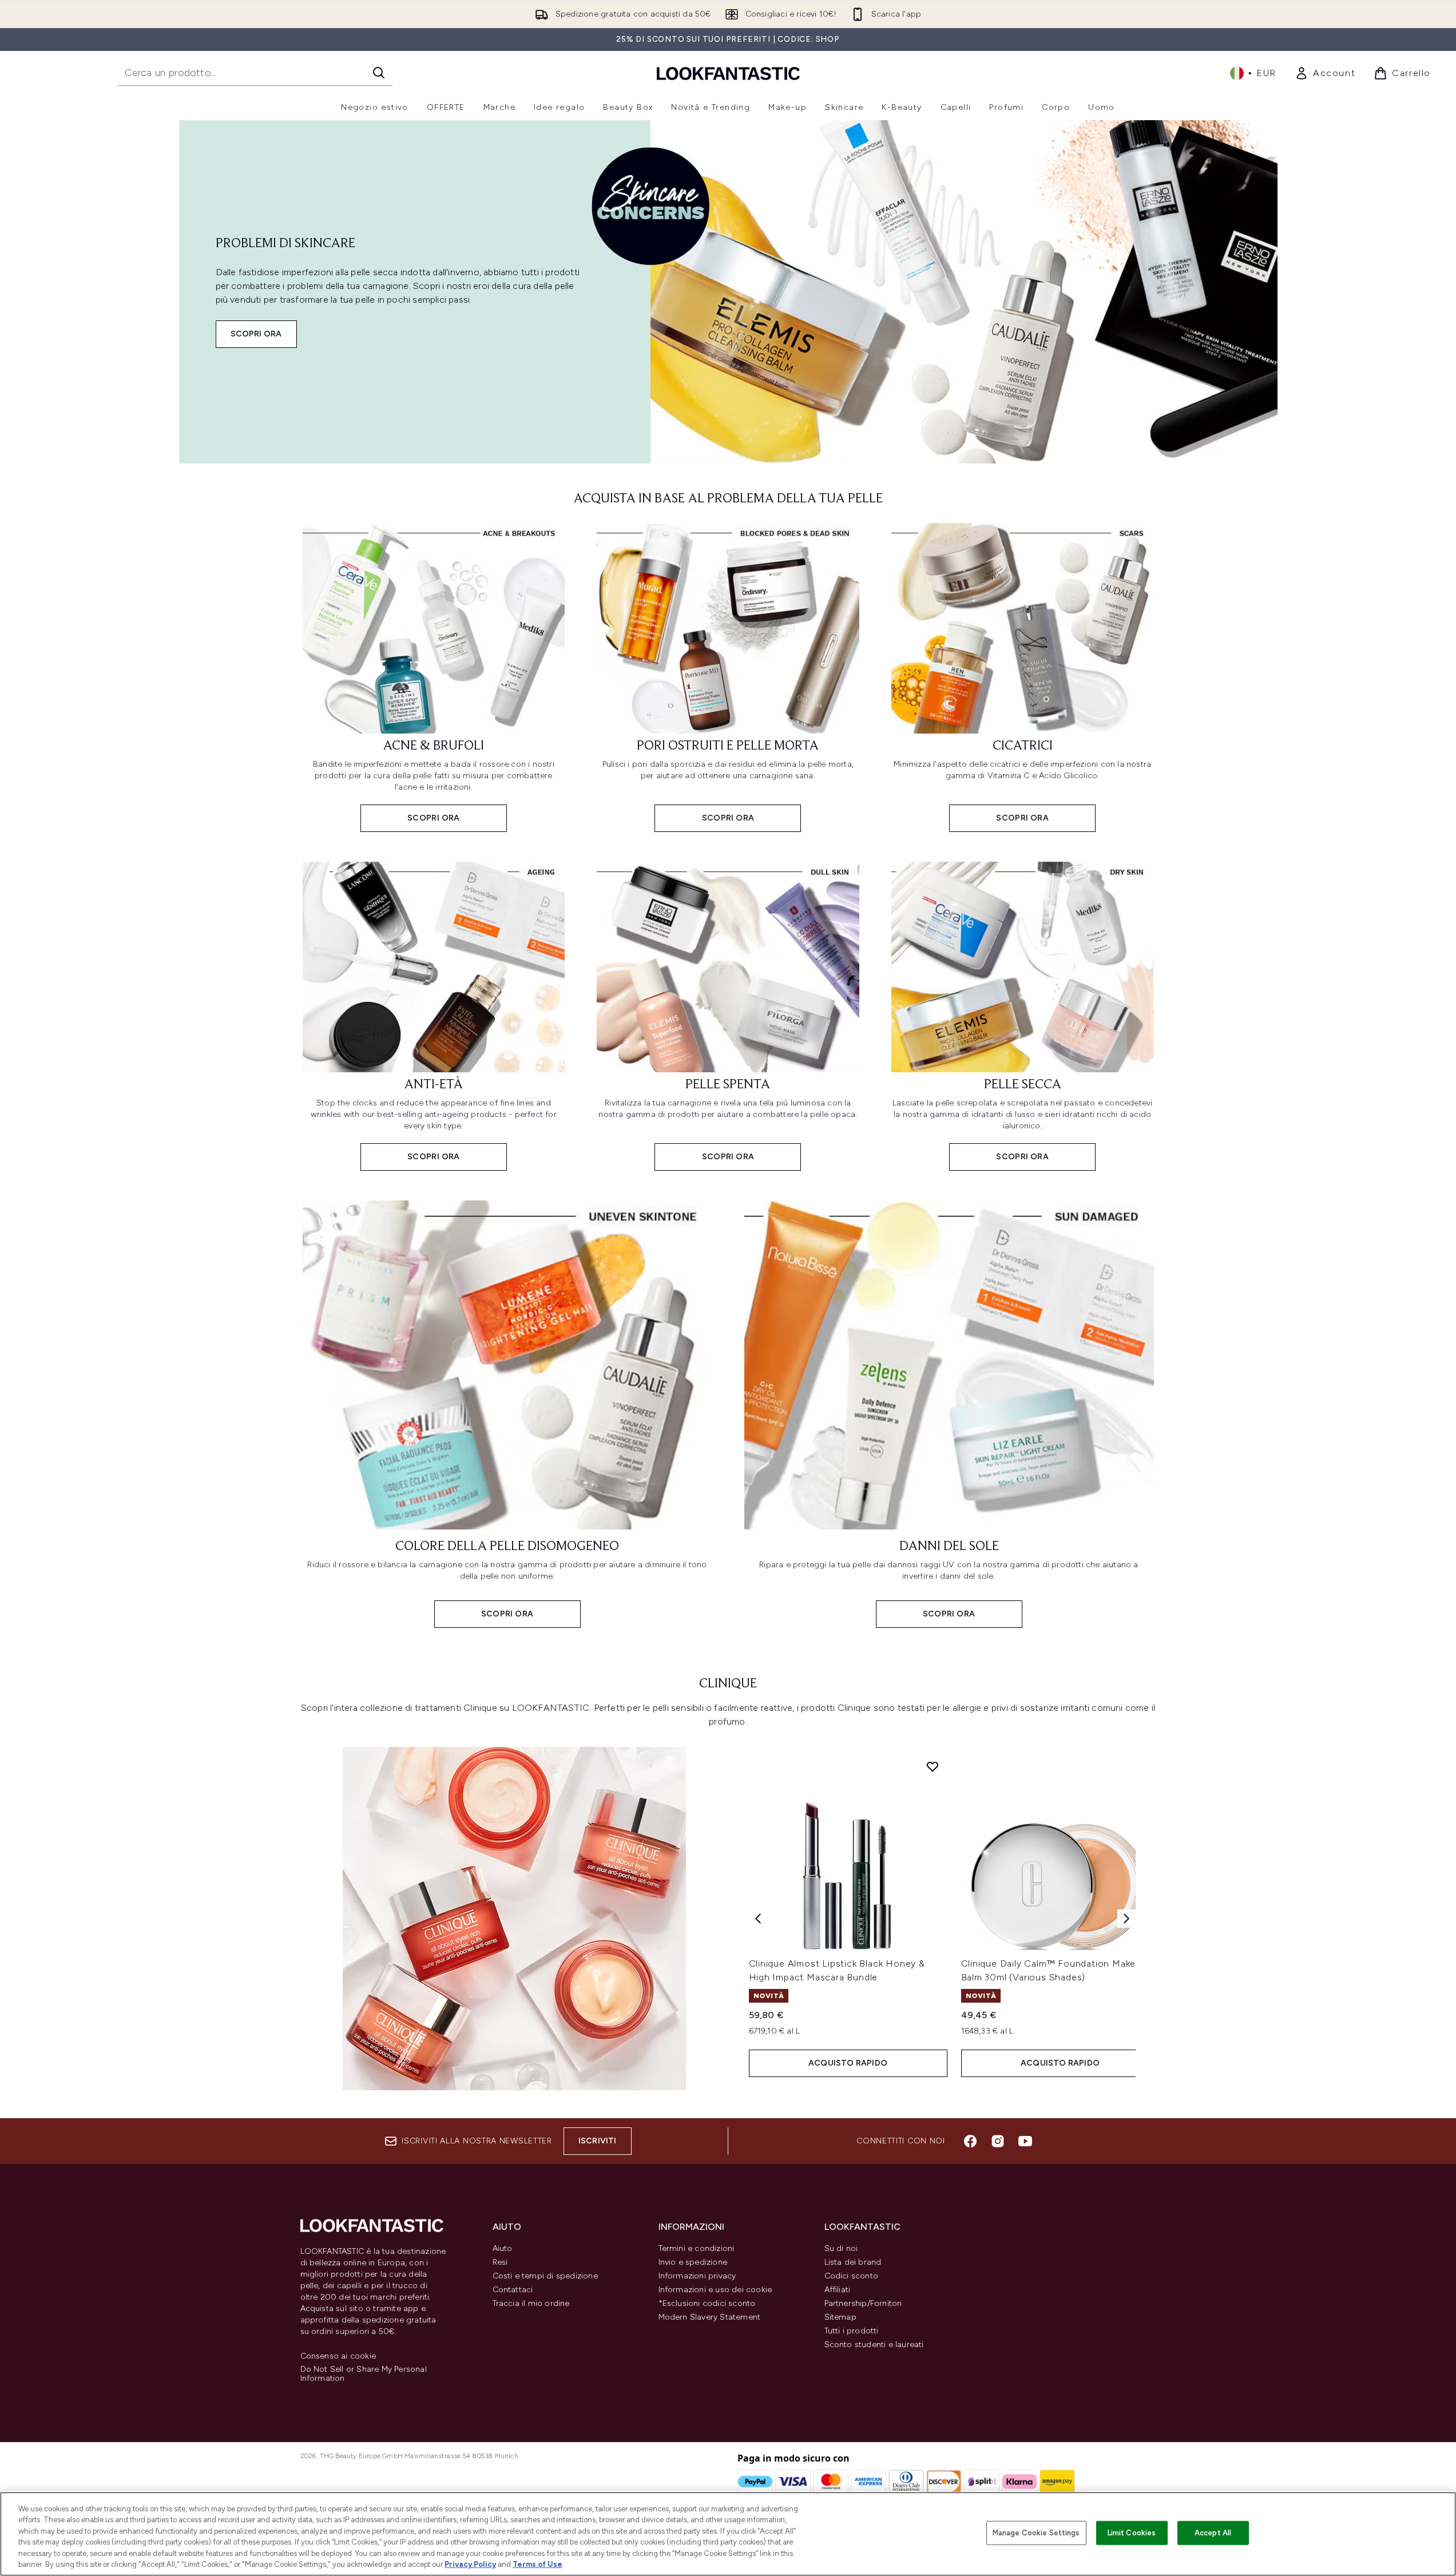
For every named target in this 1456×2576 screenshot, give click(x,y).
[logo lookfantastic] (728, 73)
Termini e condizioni (697, 2248)
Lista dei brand (853, 2262)
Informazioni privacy (697, 2276)
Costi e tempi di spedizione (545, 2276)
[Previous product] (758, 1919)
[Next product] (1126, 1919)
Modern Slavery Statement (710, 2317)
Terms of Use (537, 2564)
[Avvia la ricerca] (379, 73)
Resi (500, 2262)
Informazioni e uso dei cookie (715, 2290)
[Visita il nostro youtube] (1025, 2141)
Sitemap (840, 2317)
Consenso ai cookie (338, 2356)
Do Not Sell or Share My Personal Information (364, 2374)
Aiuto (503, 2248)
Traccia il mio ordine (531, 2303)
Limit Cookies (1132, 2533)
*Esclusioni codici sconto (707, 2303)
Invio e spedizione (693, 2262)
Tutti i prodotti (852, 2331)
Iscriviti (598, 2141)
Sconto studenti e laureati (874, 2345)
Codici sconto (852, 2276)
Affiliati (838, 2290)
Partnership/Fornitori (863, 2303)
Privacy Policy (470, 2564)
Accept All (1213, 2533)
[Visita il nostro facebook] (970, 2141)
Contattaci (513, 2290)
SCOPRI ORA (256, 334)
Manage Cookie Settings (1036, 2533)
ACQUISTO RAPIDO (848, 2063)
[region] (728, 2534)
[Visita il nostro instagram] (998, 2141)
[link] (1325, 73)
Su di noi (841, 2248)
